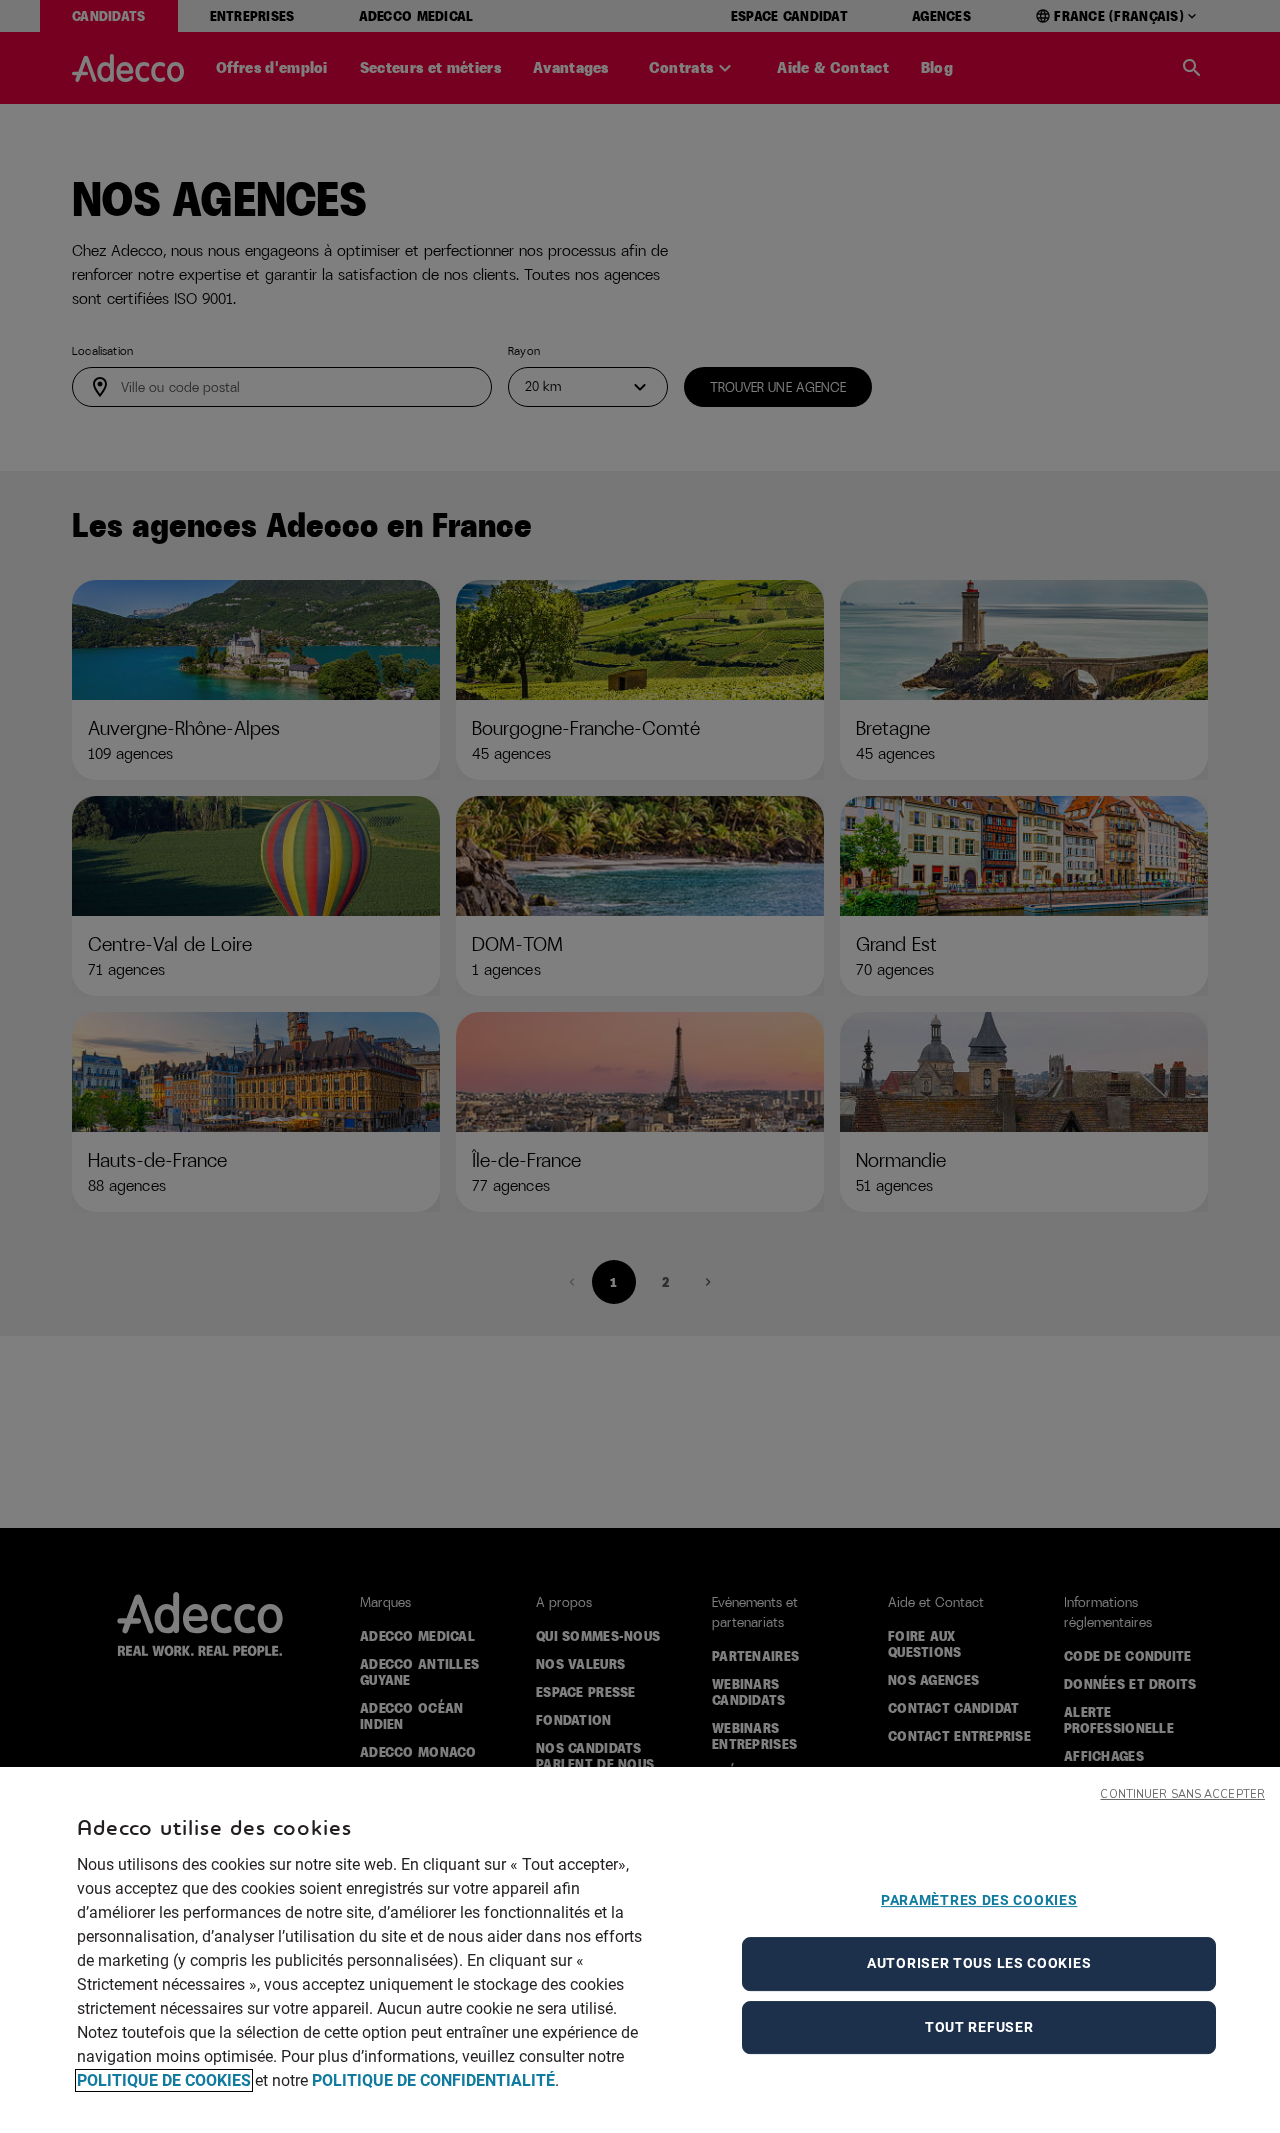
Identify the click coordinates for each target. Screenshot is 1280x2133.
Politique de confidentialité (433, 2080)
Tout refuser (979, 2027)
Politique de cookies (164, 2080)
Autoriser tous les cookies (979, 1963)
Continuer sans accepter (1182, 1794)
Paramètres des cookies (979, 1900)
